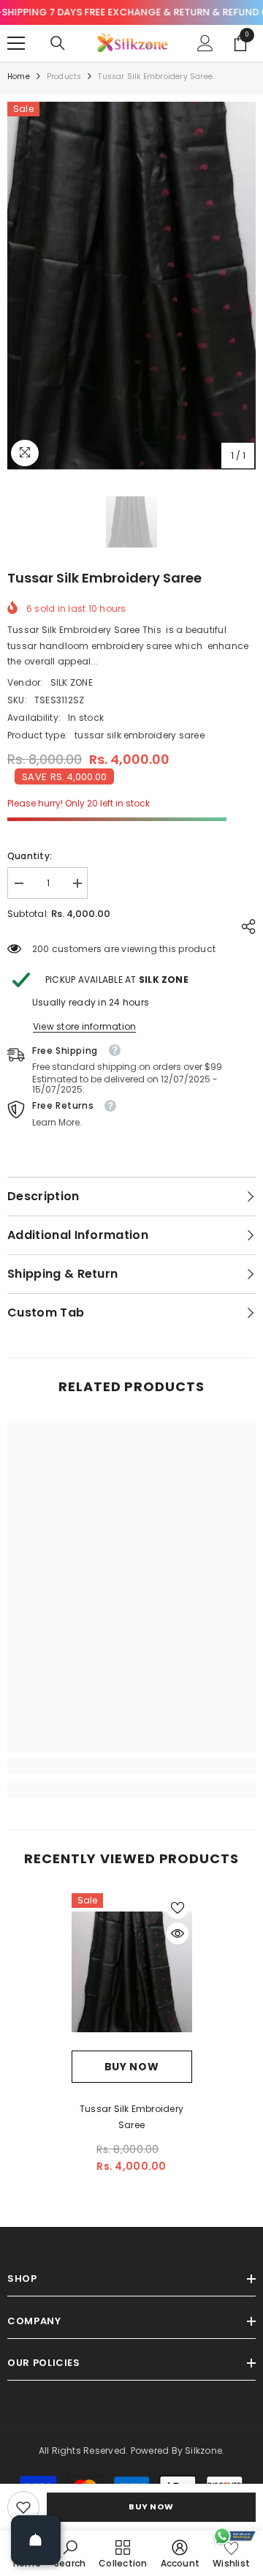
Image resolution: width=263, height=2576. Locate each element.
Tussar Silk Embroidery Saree (131, 2117)
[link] (23, 2507)
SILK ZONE (72, 682)
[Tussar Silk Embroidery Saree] (132, 1972)
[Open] (36, 2540)
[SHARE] (245, 926)
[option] (131, 286)
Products (64, 76)
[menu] (16, 43)
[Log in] (205, 43)
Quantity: (30, 856)
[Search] (58, 43)
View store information (84, 1026)
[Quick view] (178, 1933)
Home (19, 76)
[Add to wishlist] (178, 1908)
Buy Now (151, 2506)
